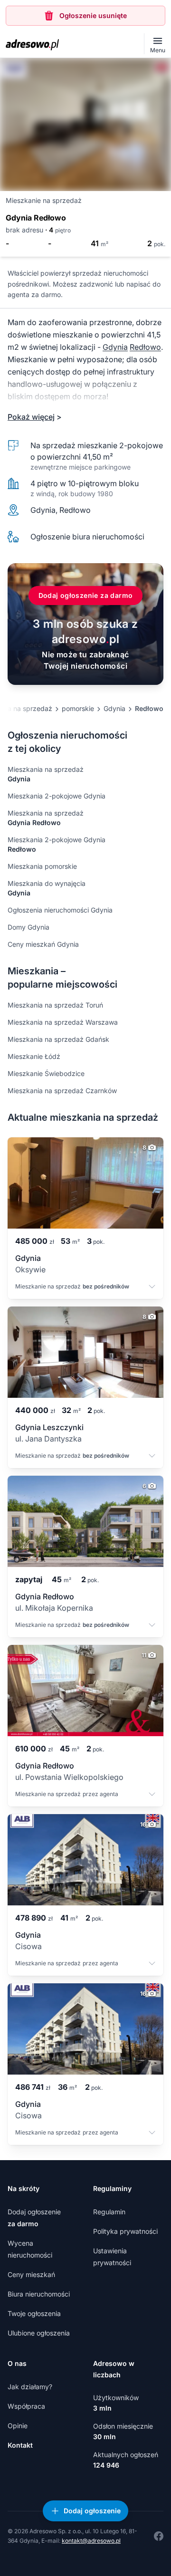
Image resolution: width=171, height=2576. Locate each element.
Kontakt (20, 2445)
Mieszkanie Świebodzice (46, 1073)
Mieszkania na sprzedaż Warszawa (63, 1022)
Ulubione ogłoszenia (39, 2333)
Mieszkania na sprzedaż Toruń (55, 1005)
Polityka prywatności (125, 2231)
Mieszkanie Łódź (34, 1056)
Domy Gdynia (28, 927)
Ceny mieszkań (31, 2274)
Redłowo (145, 347)
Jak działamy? (30, 2387)
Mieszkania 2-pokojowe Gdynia (57, 796)
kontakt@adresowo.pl (91, 2541)
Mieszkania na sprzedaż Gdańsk (58, 1039)
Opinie (18, 2426)
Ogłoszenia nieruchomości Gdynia (60, 910)
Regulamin (109, 2212)
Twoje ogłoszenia (34, 2313)
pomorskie (78, 708)
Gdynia (115, 347)
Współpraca (26, 2406)
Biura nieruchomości (39, 2294)
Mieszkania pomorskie (42, 866)
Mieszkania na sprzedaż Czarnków (62, 1091)
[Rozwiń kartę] (152, 1288)
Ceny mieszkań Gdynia (43, 944)
